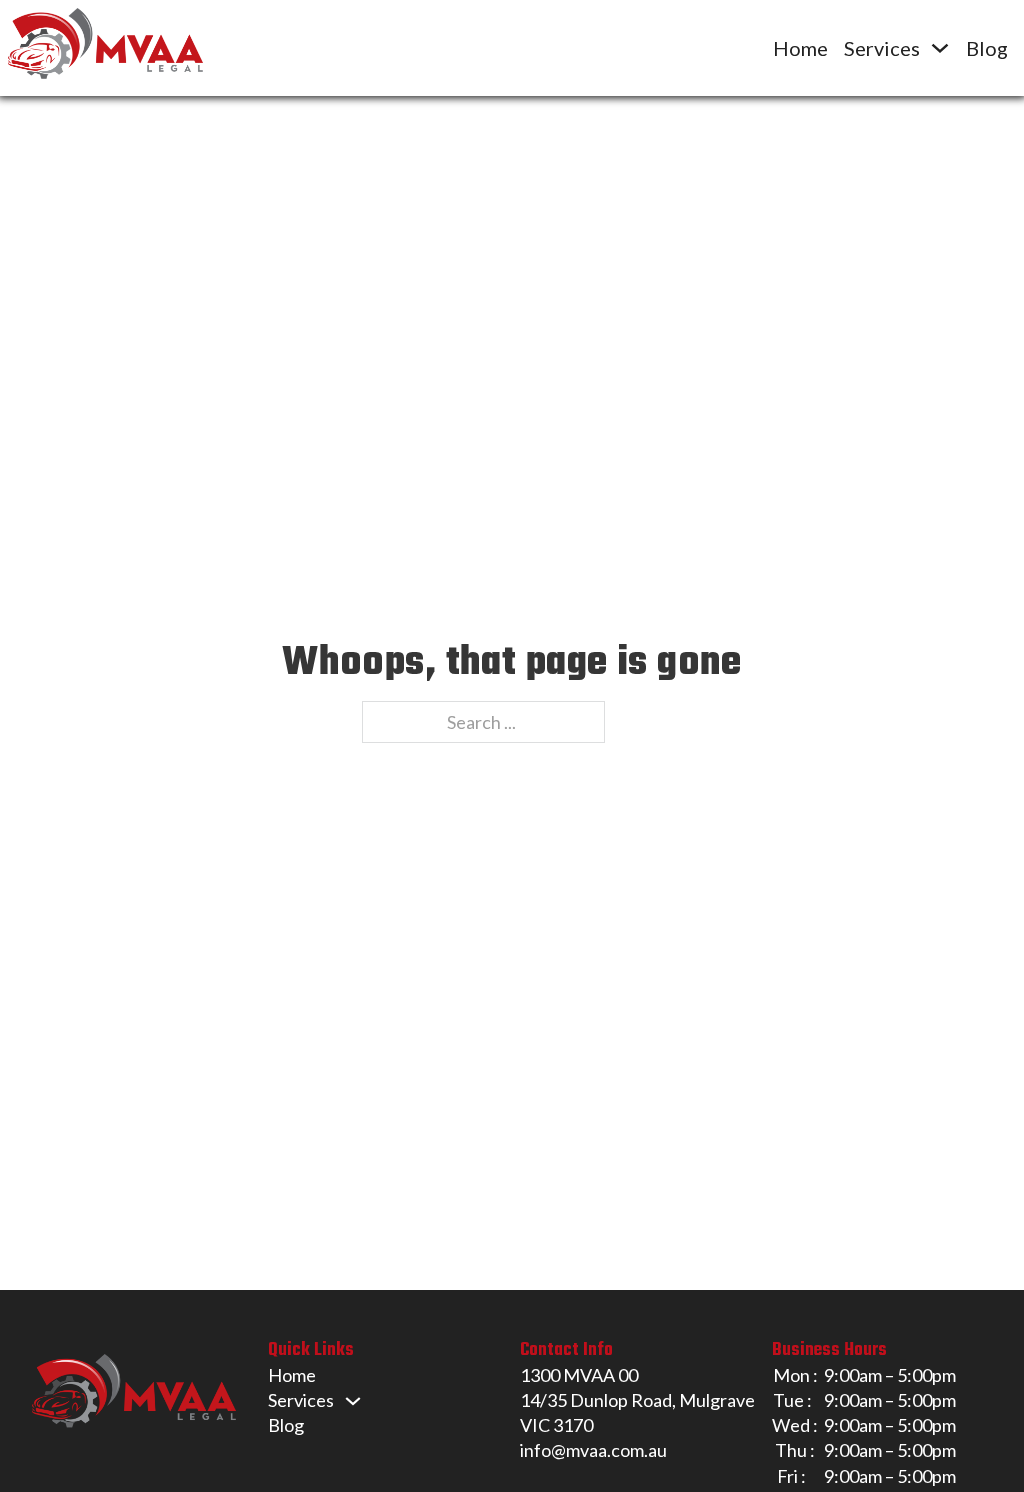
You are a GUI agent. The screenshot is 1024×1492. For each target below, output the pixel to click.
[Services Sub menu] (940, 48)
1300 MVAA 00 (579, 1375)
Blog (987, 48)
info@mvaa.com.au (593, 1450)
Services (882, 48)
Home (800, 48)
